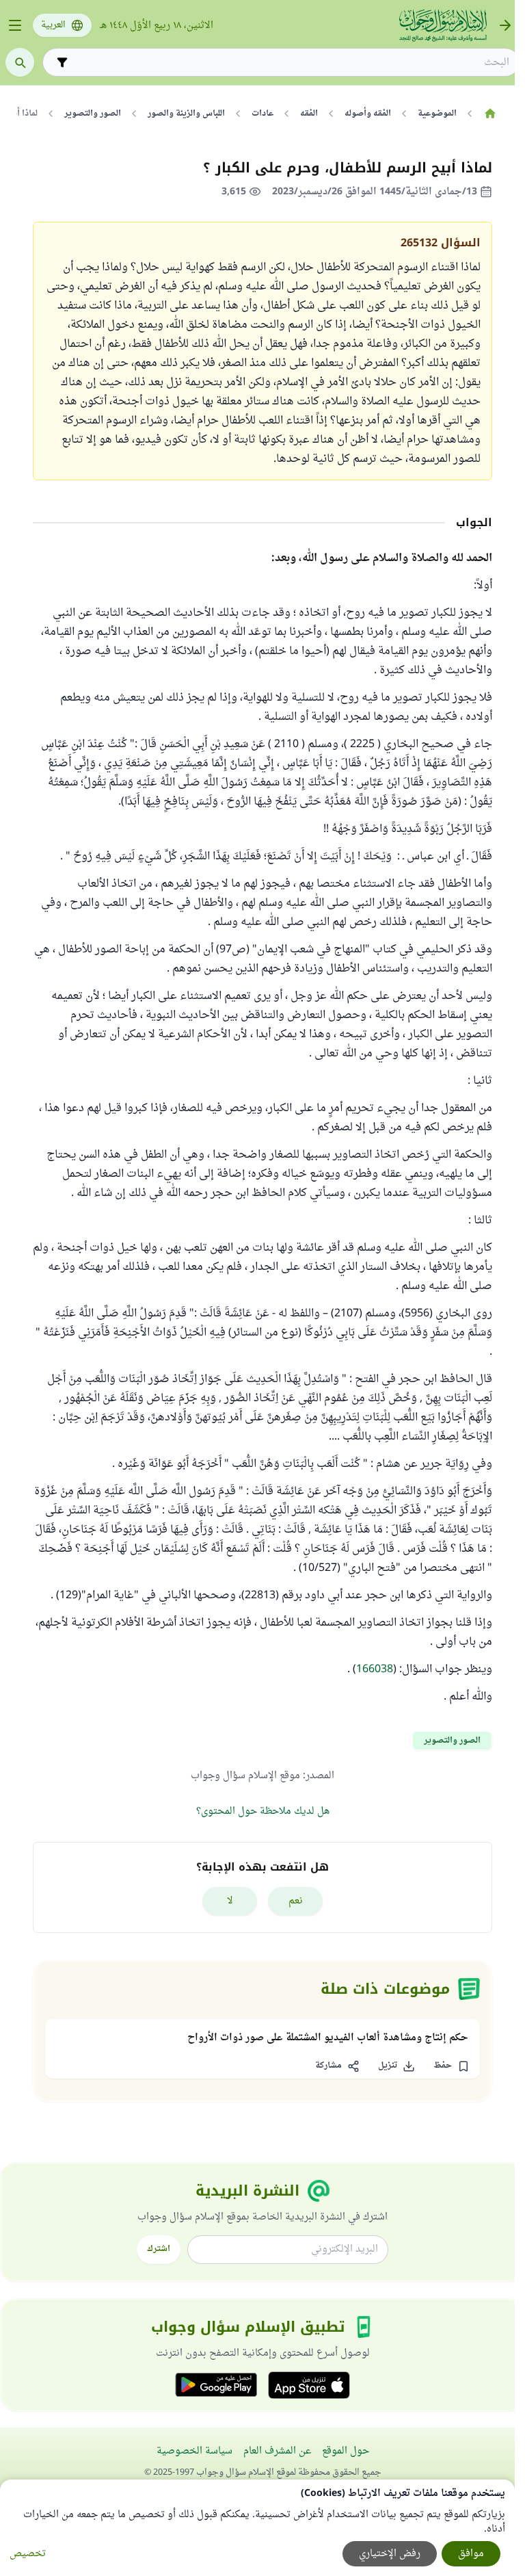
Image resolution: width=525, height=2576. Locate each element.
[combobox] (291, 63)
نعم (296, 1901)
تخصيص (28, 2554)
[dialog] (257, 2528)
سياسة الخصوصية (194, 2451)
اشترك (159, 2249)
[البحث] (20, 62)
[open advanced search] (62, 62)
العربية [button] (53, 25)
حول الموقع (346, 2451)
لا (230, 1901)
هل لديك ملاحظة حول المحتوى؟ (263, 1811)
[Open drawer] (15, 25)
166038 (375, 1669)
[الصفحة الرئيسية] (490, 114)
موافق (471, 2554)
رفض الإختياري (390, 2554)
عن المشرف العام (277, 2451)
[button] (451, 2066)
